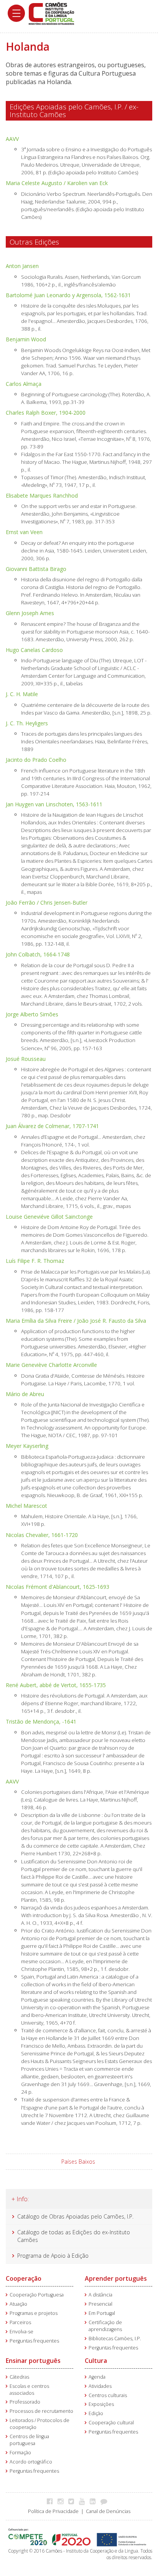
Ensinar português (33, 2361)
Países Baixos (78, 2162)
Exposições (101, 2404)
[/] (51, 13)
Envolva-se (21, 2332)
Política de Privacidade (53, 2511)
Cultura (96, 2361)
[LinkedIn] (95, 2501)
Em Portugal (102, 2313)
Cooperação (24, 2278)
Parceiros (20, 2322)
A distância (100, 2295)
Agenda (97, 2377)
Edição (96, 2413)
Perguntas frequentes (34, 2341)
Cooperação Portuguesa (37, 2295)
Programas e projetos (34, 2313)
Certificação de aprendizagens (105, 2326)
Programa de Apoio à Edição (53, 2256)
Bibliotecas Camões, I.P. (115, 2339)
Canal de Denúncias (108, 2511)
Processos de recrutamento (41, 2411)
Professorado (25, 2402)
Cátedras (19, 2377)
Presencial (100, 2304)
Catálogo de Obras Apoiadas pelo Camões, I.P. (75, 2216)
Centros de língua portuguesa (29, 2440)
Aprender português (116, 2278)
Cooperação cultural (111, 2423)
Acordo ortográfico (31, 2462)
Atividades (100, 2386)
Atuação (18, 2304)
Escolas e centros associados (29, 2390)
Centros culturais (108, 2395)
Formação (20, 2453)
